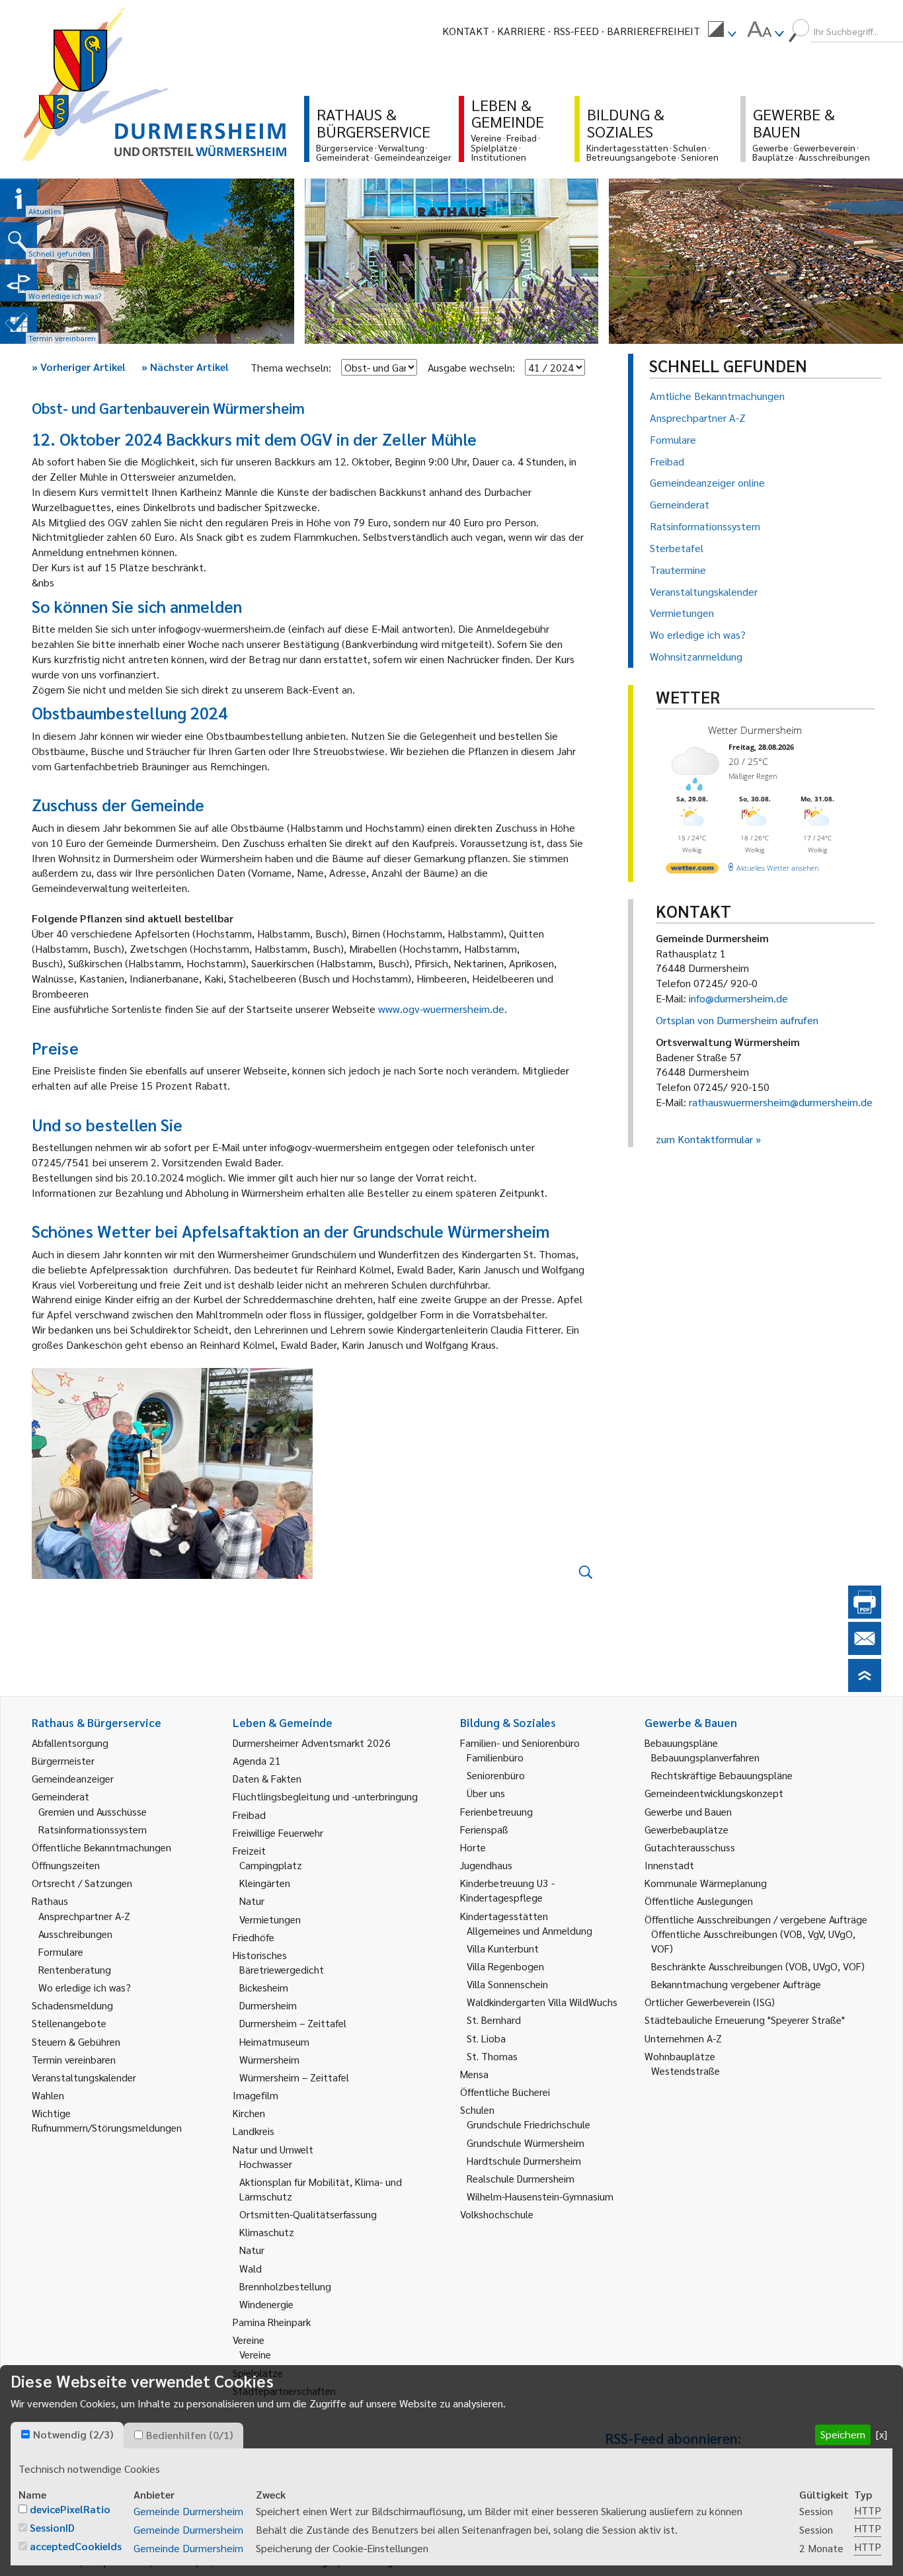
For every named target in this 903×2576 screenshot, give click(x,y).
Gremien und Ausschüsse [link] (93, 1811)
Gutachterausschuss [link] (690, 1847)
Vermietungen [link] (270, 1919)
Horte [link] (473, 1847)
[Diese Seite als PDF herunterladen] (865, 1614)
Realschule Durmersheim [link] (521, 2178)
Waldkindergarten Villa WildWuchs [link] (542, 2002)
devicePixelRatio (70, 2509)
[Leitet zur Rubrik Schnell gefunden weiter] (19, 241)
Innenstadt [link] (669, 1865)
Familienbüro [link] (495, 1757)
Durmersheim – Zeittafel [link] (293, 2023)
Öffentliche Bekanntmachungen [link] (101, 1847)
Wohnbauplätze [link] (680, 2056)
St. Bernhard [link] (494, 2020)
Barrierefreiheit (653, 31)
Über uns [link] (486, 1793)
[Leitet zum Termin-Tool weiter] (19, 325)
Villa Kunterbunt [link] (503, 1948)
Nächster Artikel (185, 367)
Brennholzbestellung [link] (285, 2286)
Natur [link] (252, 1901)
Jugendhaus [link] (486, 1865)
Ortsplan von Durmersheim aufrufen (737, 1020)
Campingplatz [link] (271, 1865)
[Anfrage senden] (865, 1651)
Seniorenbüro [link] (496, 1775)
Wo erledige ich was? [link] (85, 1987)
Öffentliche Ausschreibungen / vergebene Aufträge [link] (756, 1919)
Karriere (521, 31)
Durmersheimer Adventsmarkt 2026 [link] (312, 1743)
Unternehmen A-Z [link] (683, 2038)
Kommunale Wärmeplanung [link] (706, 1883)
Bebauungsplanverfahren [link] (705, 1757)
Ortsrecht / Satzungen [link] (82, 1883)
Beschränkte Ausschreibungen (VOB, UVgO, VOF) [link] (758, 1966)
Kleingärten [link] (265, 1883)
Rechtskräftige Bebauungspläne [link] (722, 1775)
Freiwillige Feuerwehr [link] (278, 1832)
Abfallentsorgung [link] (70, 1743)
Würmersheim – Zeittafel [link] (294, 2077)
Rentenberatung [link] (75, 1969)
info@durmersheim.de (738, 998)
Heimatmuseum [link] (274, 2041)
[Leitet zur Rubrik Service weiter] (19, 283)
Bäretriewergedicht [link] (282, 1969)
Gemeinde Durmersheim (188, 2511)
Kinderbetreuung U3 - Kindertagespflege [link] (507, 1890)
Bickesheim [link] (264, 1987)
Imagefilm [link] (255, 2095)
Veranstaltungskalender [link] (84, 2077)
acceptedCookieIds (76, 2546)
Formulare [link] (61, 1952)
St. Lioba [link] (486, 2038)
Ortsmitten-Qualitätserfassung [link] (308, 2214)
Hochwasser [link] (266, 2164)
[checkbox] (25, 2434)
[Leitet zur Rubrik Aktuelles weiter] (19, 198)
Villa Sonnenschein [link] (507, 1984)
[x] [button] (882, 2434)
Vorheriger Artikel (79, 367)
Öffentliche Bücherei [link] (505, 2092)
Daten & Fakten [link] (267, 1778)
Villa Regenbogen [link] (505, 1966)
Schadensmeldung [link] (72, 2005)
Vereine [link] (255, 2354)
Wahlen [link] (48, 2095)
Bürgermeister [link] (63, 1760)
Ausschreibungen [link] (75, 1934)
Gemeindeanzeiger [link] (73, 1778)
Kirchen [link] (249, 2113)
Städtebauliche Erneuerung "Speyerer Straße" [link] (745, 2020)
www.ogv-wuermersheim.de (441, 1009)
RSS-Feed (576, 31)
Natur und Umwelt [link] (273, 2149)
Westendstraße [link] (686, 2071)
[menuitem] (722, 31)
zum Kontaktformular (704, 1139)
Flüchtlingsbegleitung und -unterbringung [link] (325, 1796)
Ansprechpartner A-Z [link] (84, 1916)
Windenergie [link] (266, 2304)
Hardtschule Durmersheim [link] (524, 2160)
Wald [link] (251, 2268)
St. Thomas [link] (492, 2056)
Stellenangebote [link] (69, 2023)
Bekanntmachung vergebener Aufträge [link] (736, 1984)
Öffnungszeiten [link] (66, 1865)
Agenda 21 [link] (257, 1760)
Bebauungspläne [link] (681, 1743)
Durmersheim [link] (268, 2005)
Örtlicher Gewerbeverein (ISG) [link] (710, 2002)
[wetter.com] (692, 870)
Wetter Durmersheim (755, 730)
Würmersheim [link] (269, 2059)
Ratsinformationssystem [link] (93, 1829)
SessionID (52, 2527)
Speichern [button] (843, 2434)
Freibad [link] (249, 1815)
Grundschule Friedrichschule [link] (529, 2124)
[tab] (67, 2435)
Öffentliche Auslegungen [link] (699, 1901)
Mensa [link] (474, 2074)
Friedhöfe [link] (254, 1937)
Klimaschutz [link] (267, 2232)
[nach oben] (865, 1688)
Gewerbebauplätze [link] (687, 1829)
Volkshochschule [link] (497, 2214)
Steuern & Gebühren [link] (76, 2041)
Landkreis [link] (254, 2131)
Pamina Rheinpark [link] (272, 2322)
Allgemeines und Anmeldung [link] (530, 1930)
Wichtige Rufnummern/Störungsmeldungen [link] (107, 2120)
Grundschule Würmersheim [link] (526, 2143)
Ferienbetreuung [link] (496, 1811)
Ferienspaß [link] (484, 1829)
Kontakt (466, 31)
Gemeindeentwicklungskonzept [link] (714, 1793)
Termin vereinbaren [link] (74, 2059)
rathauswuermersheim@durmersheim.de (781, 1102)
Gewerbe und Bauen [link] (688, 1811)
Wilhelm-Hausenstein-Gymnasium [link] (540, 2196)
